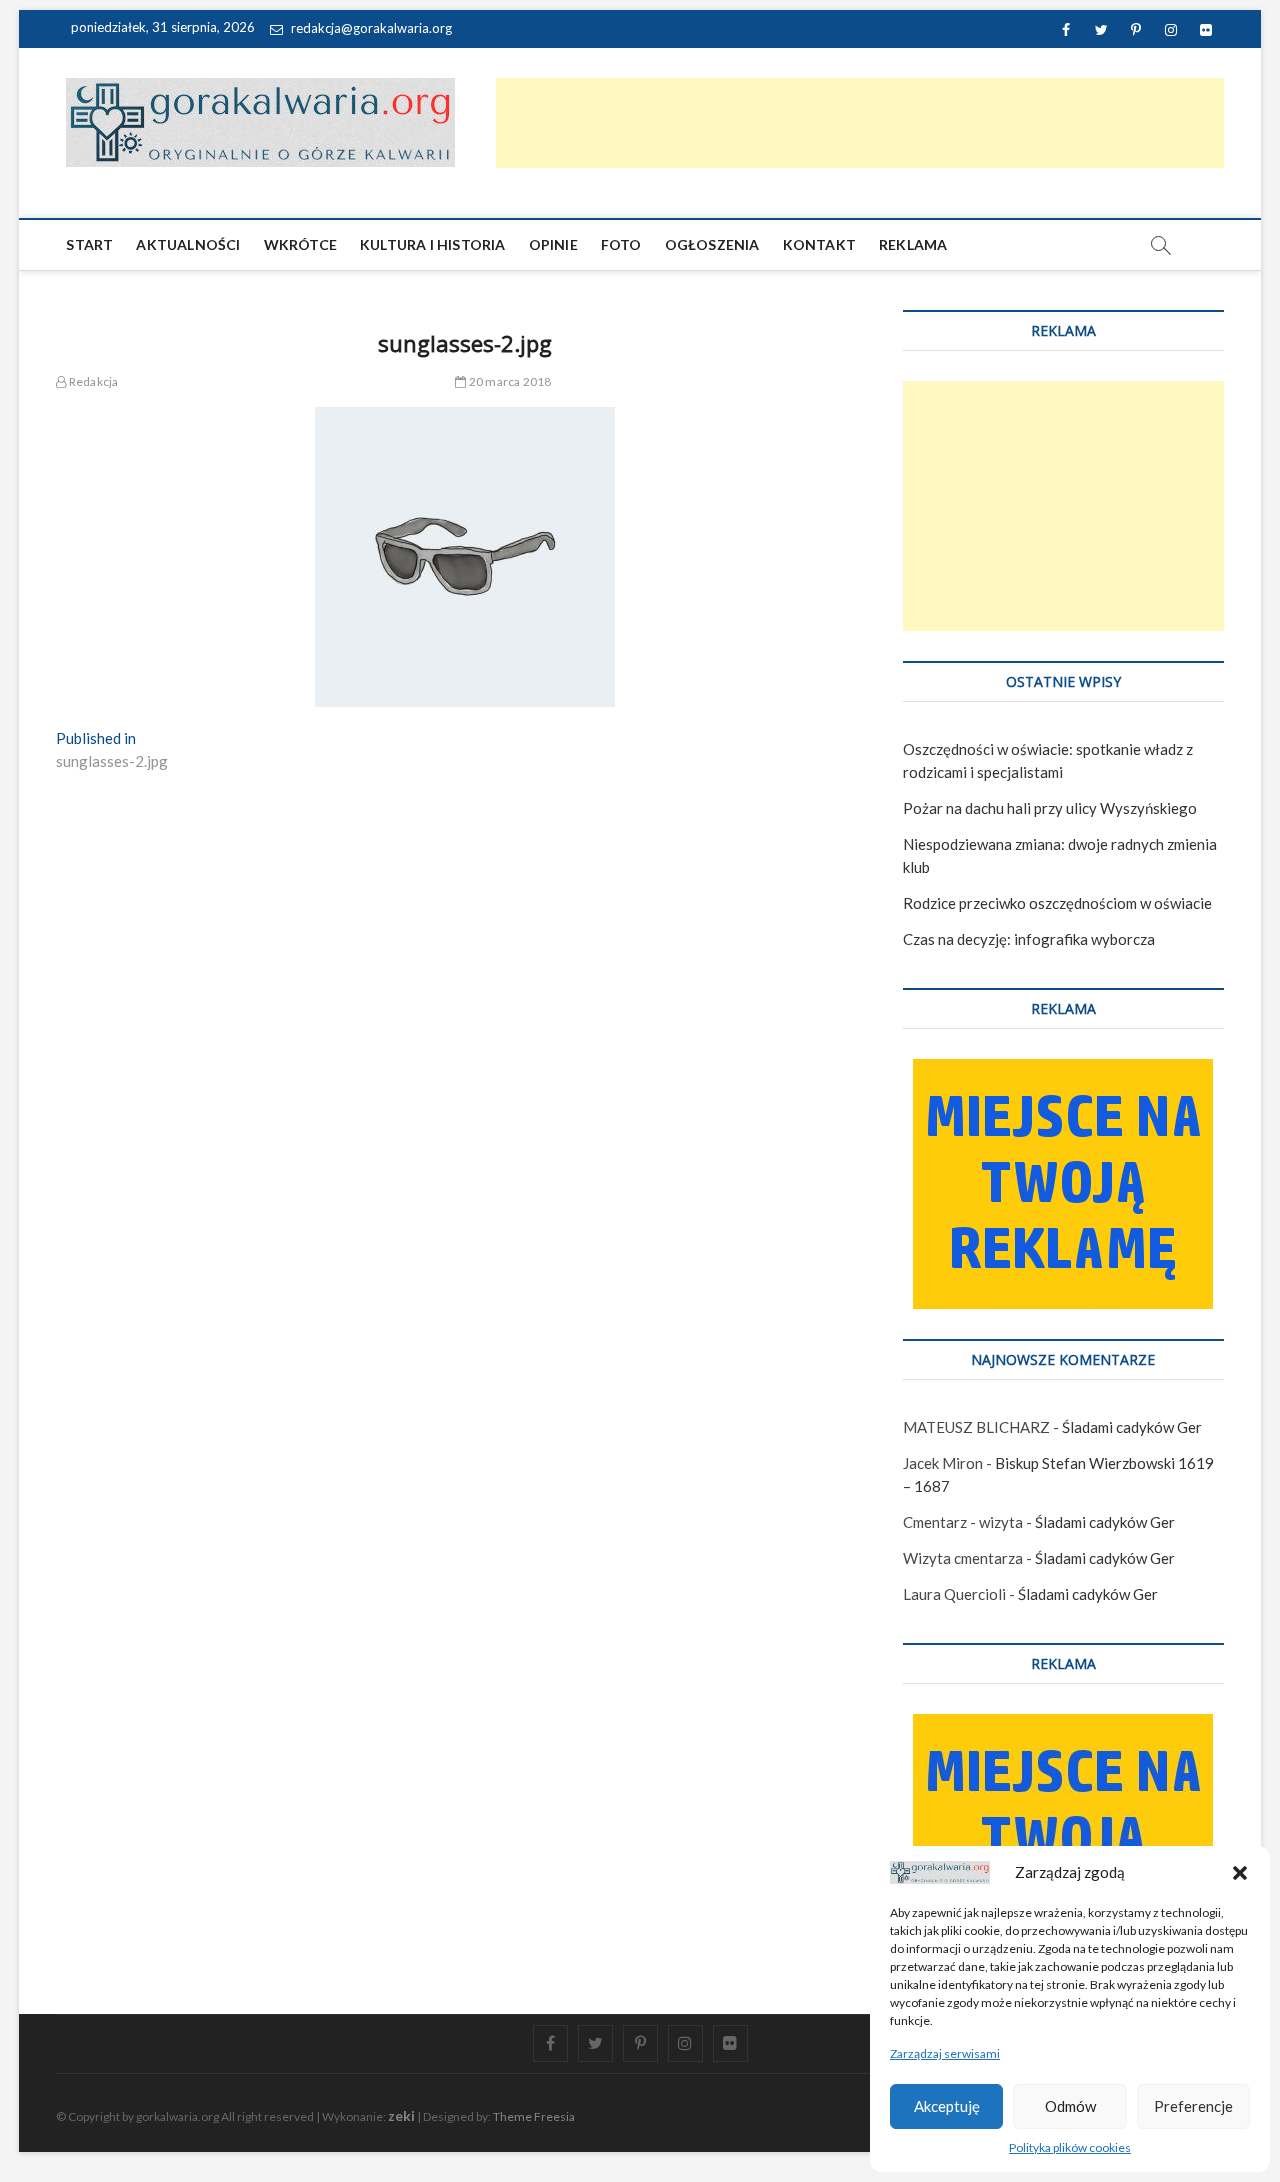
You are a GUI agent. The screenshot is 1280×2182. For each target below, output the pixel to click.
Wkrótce (300, 244)
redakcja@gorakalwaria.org (370, 28)
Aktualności (188, 244)
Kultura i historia (433, 244)
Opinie (553, 244)
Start (89, 244)
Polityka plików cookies (1070, 2147)
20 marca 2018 (509, 381)
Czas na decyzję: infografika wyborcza (1029, 939)
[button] (1240, 1873)
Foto (621, 244)
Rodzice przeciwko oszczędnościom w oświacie (1057, 903)
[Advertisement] (860, 123)
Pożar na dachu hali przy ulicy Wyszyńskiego (1050, 808)
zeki (401, 2115)
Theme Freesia (534, 2116)
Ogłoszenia (712, 244)
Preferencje (1193, 2106)
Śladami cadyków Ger (1132, 1427)
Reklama (913, 244)
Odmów (1070, 2106)
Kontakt (819, 244)
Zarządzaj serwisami (945, 2053)
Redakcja (92, 381)
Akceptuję (947, 2106)
